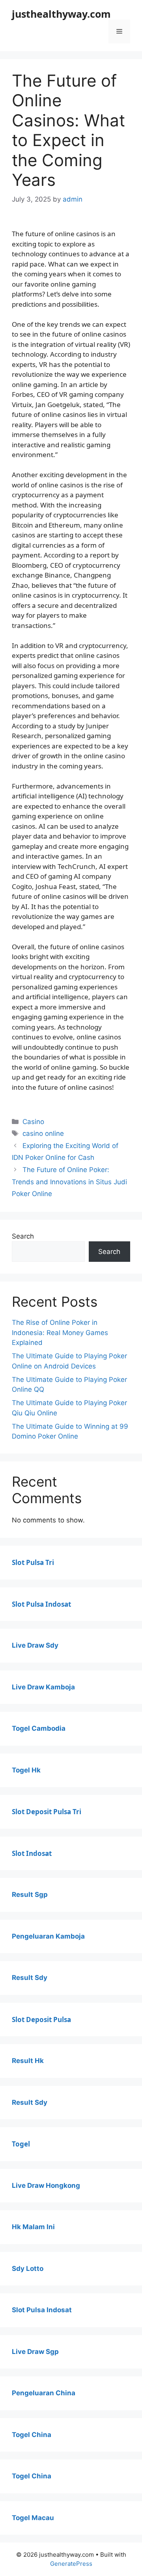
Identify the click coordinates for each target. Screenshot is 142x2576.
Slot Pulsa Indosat (41, 1604)
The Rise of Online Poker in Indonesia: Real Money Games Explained (60, 1332)
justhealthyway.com (61, 14)
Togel (21, 2144)
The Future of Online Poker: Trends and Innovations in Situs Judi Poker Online (69, 1182)
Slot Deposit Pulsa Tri (47, 1812)
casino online (43, 1133)
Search (23, 1236)
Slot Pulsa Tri (33, 1562)
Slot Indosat (32, 1853)
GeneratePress (71, 2564)
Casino (33, 1122)
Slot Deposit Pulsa (41, 2020)
